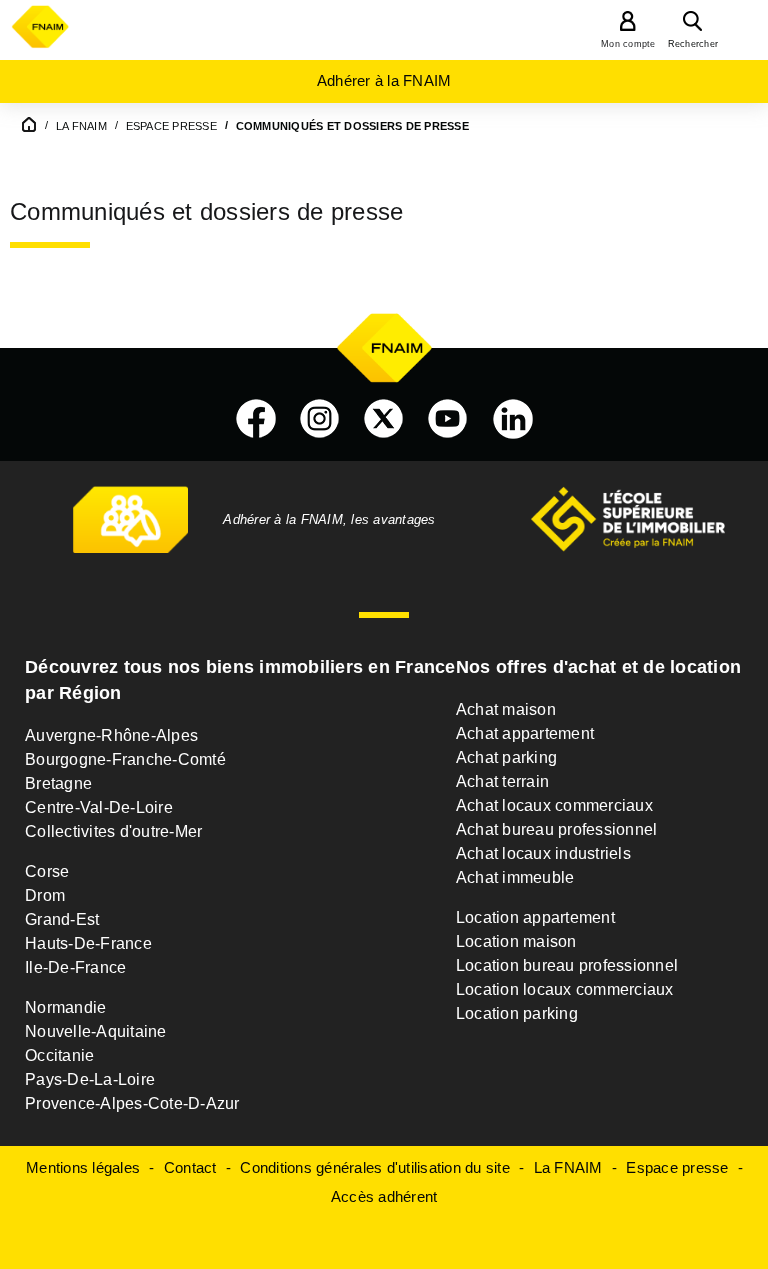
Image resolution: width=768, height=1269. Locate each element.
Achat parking (506, 757)
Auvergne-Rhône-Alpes (111, 735)
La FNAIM (568, 1167)
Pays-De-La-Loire (90, 1079)
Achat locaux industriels (543, 853)
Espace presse (677, 1167)
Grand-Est (62, 919)
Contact (190, 1167)
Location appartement (535, 917)
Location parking (517, 1013)
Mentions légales (83, 1167)
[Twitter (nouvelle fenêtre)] (384, 419)
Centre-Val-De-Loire (99, 807)
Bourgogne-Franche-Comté (125, 759)
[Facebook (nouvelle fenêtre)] (256, 419)
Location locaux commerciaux (565, 989)
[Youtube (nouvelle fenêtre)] (448, 419)
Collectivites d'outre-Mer (113, 831)
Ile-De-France (75, 967)
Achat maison (506, 709)
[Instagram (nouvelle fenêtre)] (320, 419)
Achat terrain (502, 781)
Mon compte (628, 44)
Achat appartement (525, 733)
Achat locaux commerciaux (554, 805)
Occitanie (59, 1055)
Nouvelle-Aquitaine (96, 1031)
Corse (47, 871)
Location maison (516, 941)
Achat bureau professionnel (557, 829)
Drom (45, 895)
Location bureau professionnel (567, 965)
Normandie (65, 1007)
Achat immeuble (515, 877)
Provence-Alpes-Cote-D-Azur (132, 1103)
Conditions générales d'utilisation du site (375, 1167)
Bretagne (58, 783)
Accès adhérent (384, 1196)
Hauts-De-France (88, 943)
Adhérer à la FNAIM (384, 80)
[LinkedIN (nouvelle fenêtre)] (513, 419)
